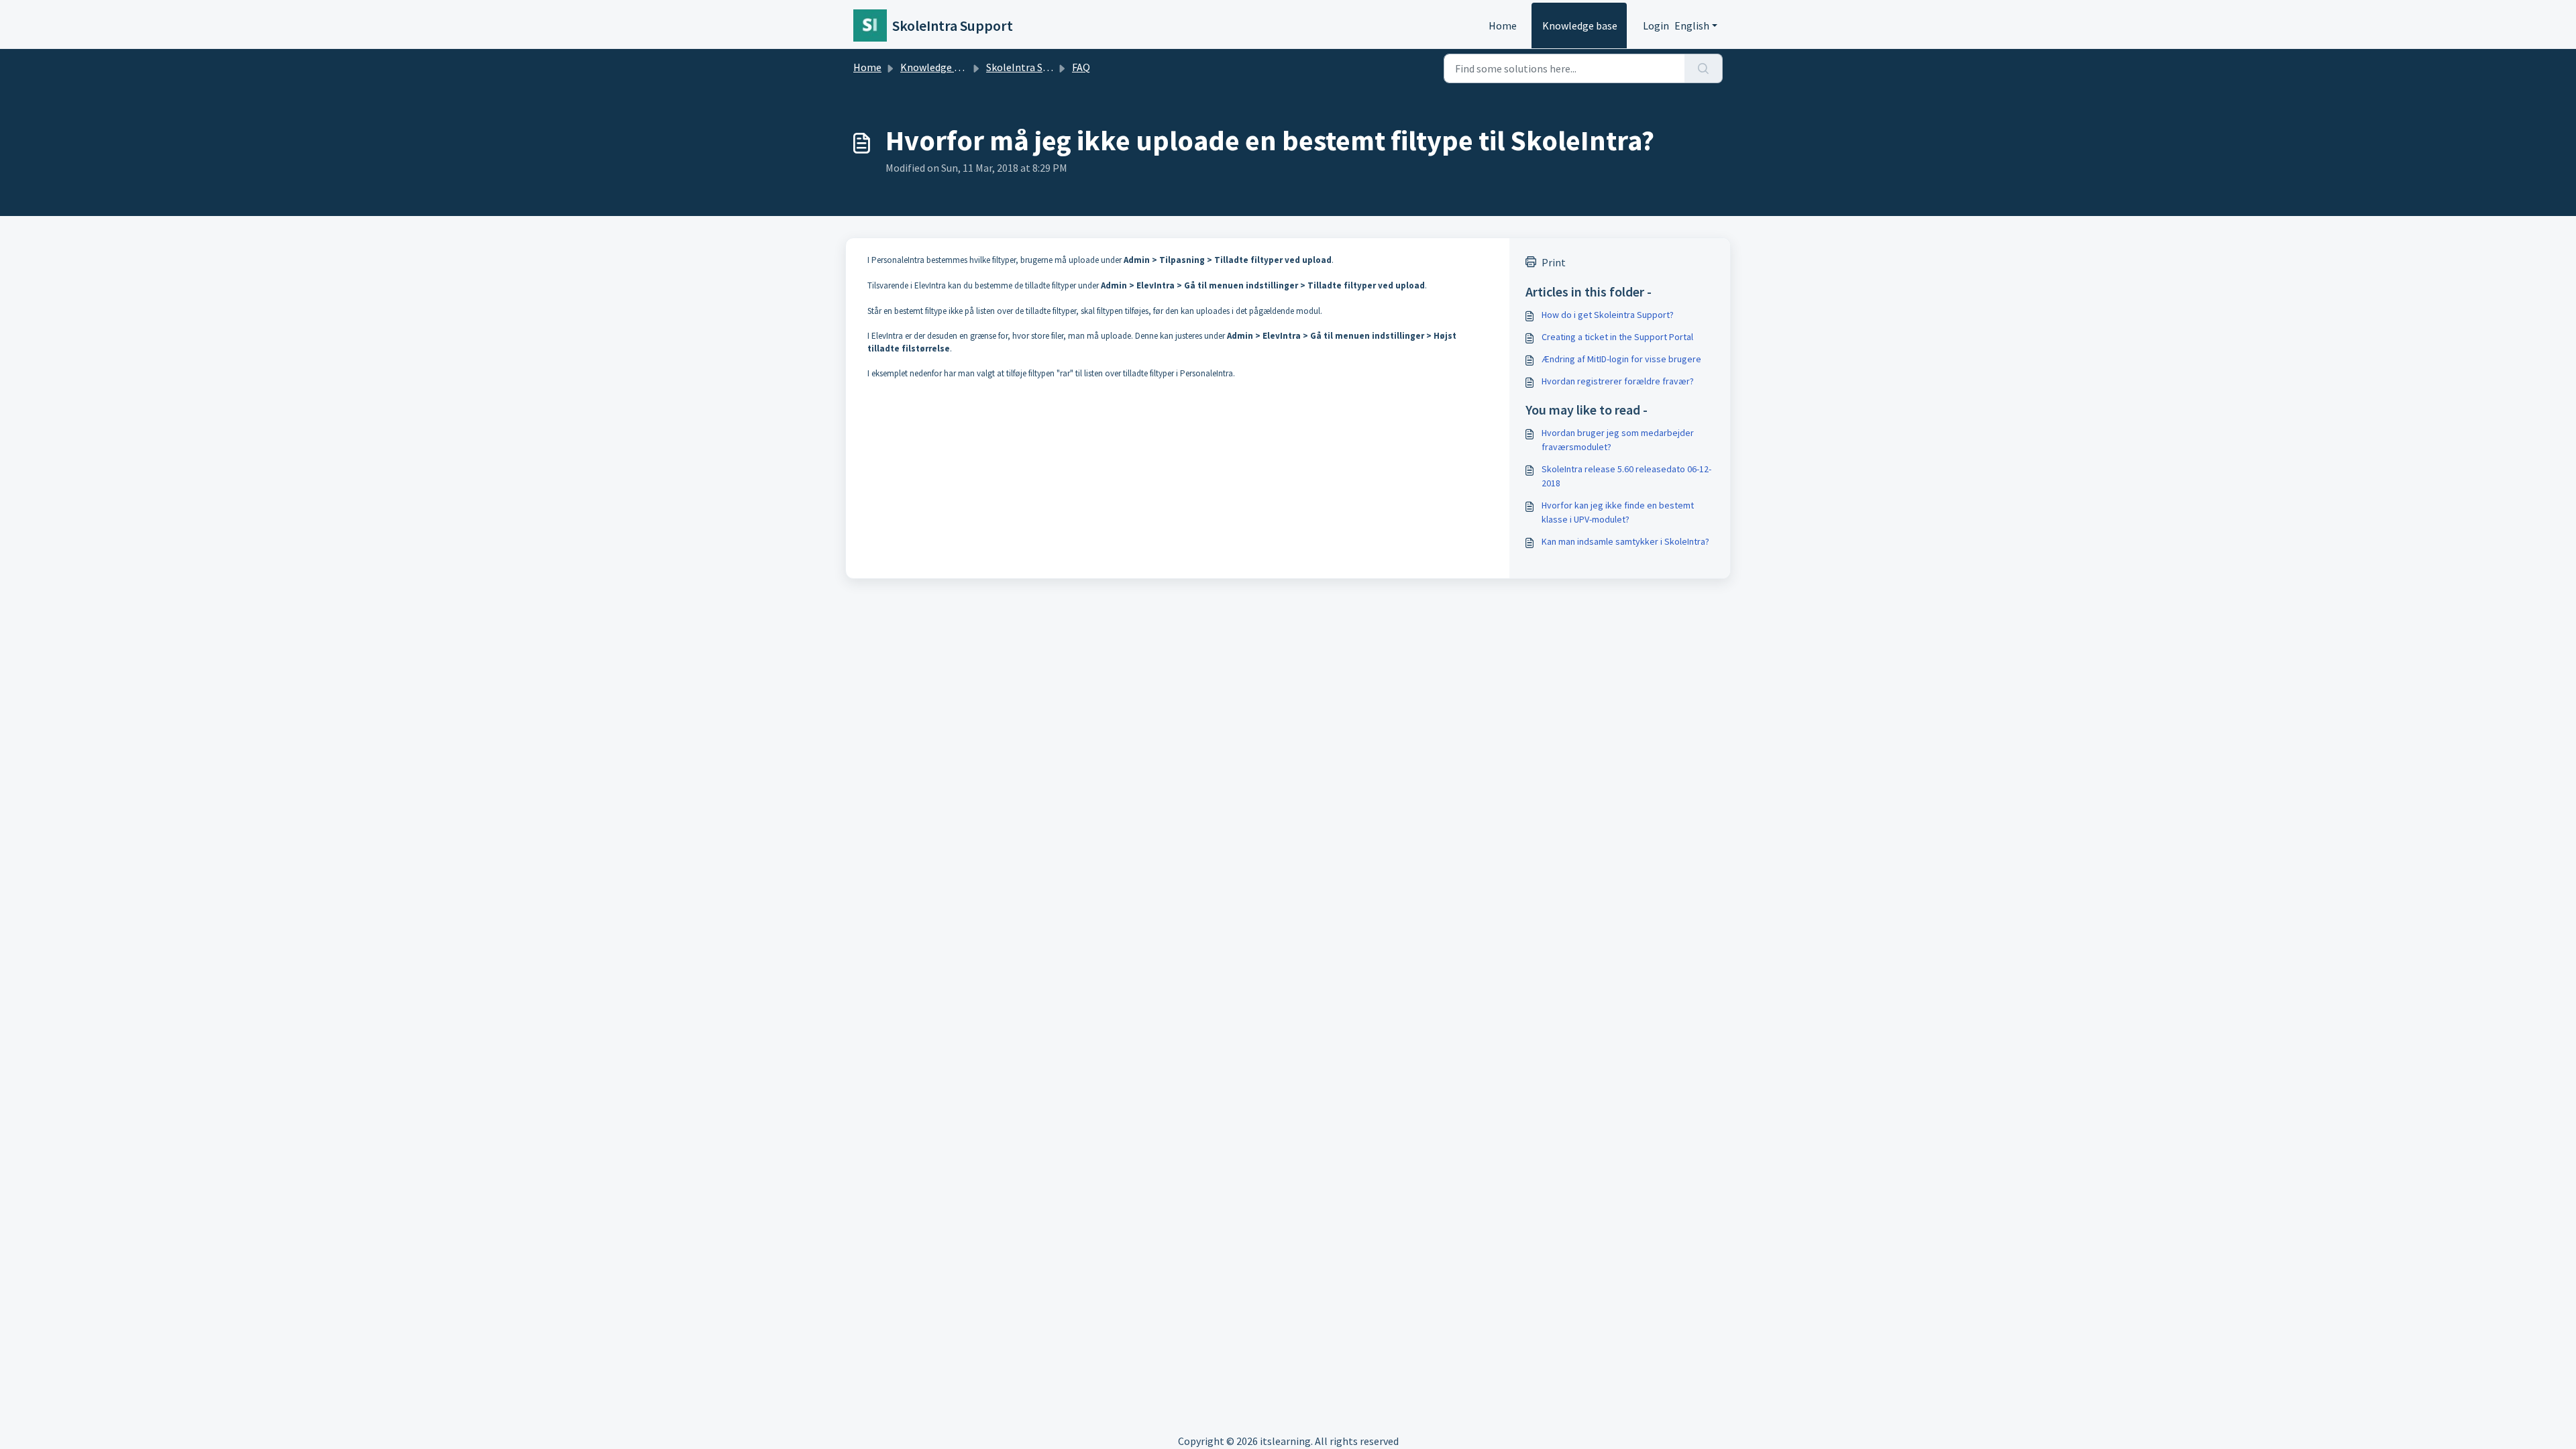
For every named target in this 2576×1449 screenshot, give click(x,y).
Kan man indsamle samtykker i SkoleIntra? (1625, 541)
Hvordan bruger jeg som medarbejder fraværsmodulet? (1618, 440)
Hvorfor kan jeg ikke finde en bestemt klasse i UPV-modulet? (1618, 512)
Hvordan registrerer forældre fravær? (1618, 381)
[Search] (1704, 68)
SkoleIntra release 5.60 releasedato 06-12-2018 (1626, 476)
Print (1554, 262)
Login (1656, 25)
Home (1503, 25)
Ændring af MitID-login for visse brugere (1621, 359)
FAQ (1081, 67)
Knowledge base (1580, 25)
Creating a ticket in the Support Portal (1617, 337)
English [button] (1692, 25)
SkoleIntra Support (1030, 67)
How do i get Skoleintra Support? (1608, 315)
